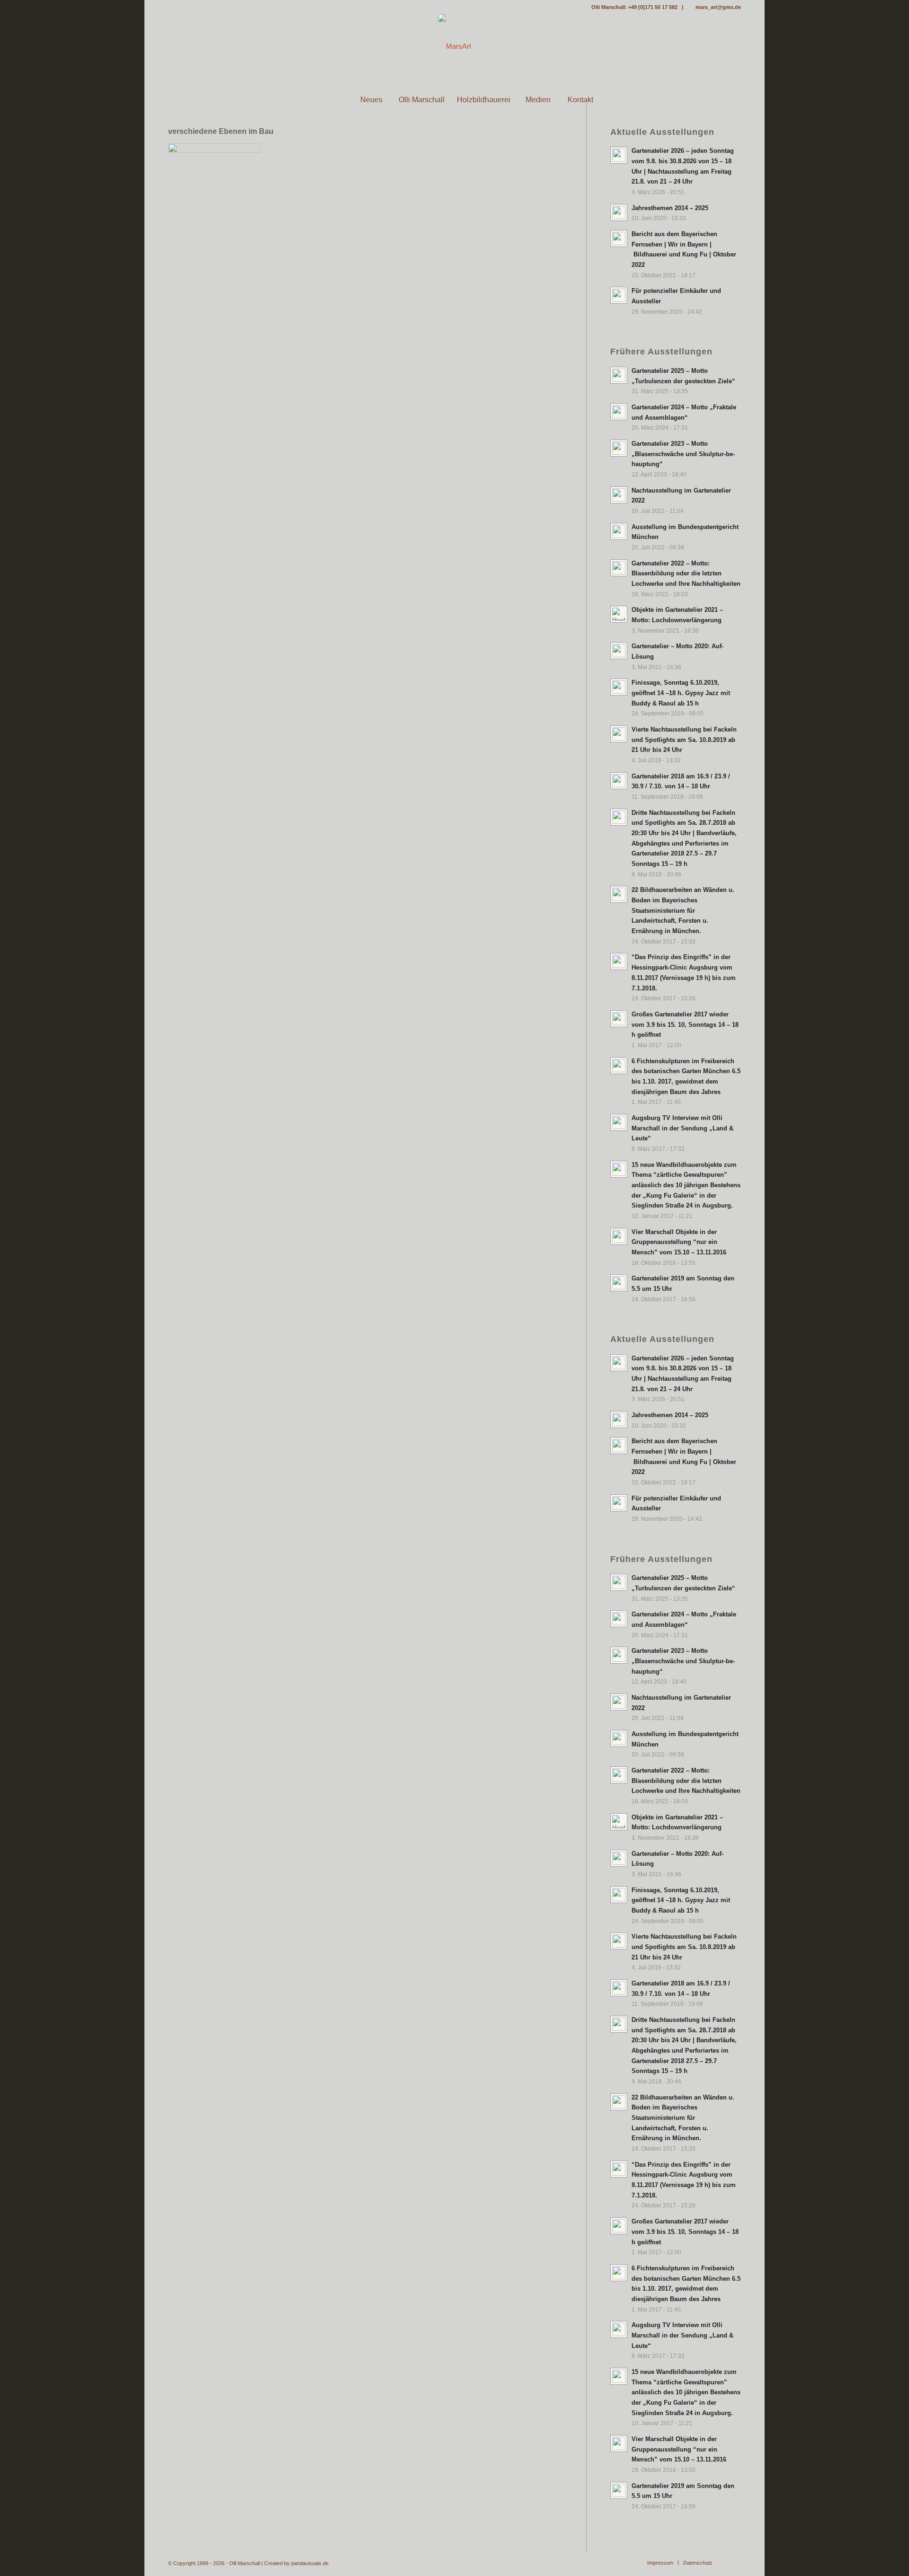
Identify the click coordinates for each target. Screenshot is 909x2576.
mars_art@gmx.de (718, 7)
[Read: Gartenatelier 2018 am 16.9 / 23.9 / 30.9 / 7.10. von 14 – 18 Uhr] (619, 781)
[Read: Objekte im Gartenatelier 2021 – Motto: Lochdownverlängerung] (619, 614)
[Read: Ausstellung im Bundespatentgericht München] (619, 531)
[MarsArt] (455, 46)
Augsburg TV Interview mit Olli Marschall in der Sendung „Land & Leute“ (682, 1128)
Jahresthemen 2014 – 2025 (670, 208)
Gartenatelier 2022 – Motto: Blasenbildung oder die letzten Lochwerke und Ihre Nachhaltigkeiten (686, 573)
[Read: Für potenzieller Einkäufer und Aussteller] (619, 295)
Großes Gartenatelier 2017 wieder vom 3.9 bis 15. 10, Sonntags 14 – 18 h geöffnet (685, 1024)
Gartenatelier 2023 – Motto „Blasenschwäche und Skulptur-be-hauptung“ (683, 454)
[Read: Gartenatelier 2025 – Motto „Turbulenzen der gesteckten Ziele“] (619, 375)
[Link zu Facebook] (171, 7)
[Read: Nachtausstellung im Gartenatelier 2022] (619, 495)
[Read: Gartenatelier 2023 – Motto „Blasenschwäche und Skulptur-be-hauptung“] (619, 448)
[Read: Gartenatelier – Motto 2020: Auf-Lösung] (619, 651)
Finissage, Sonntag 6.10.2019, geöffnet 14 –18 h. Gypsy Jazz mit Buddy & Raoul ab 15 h (681, 693)
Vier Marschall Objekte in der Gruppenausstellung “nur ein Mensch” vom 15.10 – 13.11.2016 (679, 1242)
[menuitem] (329, 100)
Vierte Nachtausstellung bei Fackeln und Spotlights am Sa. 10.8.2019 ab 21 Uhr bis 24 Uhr (684, 740)
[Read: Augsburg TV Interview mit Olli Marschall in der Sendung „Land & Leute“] (619, 1122)
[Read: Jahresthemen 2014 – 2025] (619, 212)
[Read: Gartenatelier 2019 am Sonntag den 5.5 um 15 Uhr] (619, 1283)
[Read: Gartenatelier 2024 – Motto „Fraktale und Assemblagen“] (619, 412)
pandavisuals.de (310, 2563)
